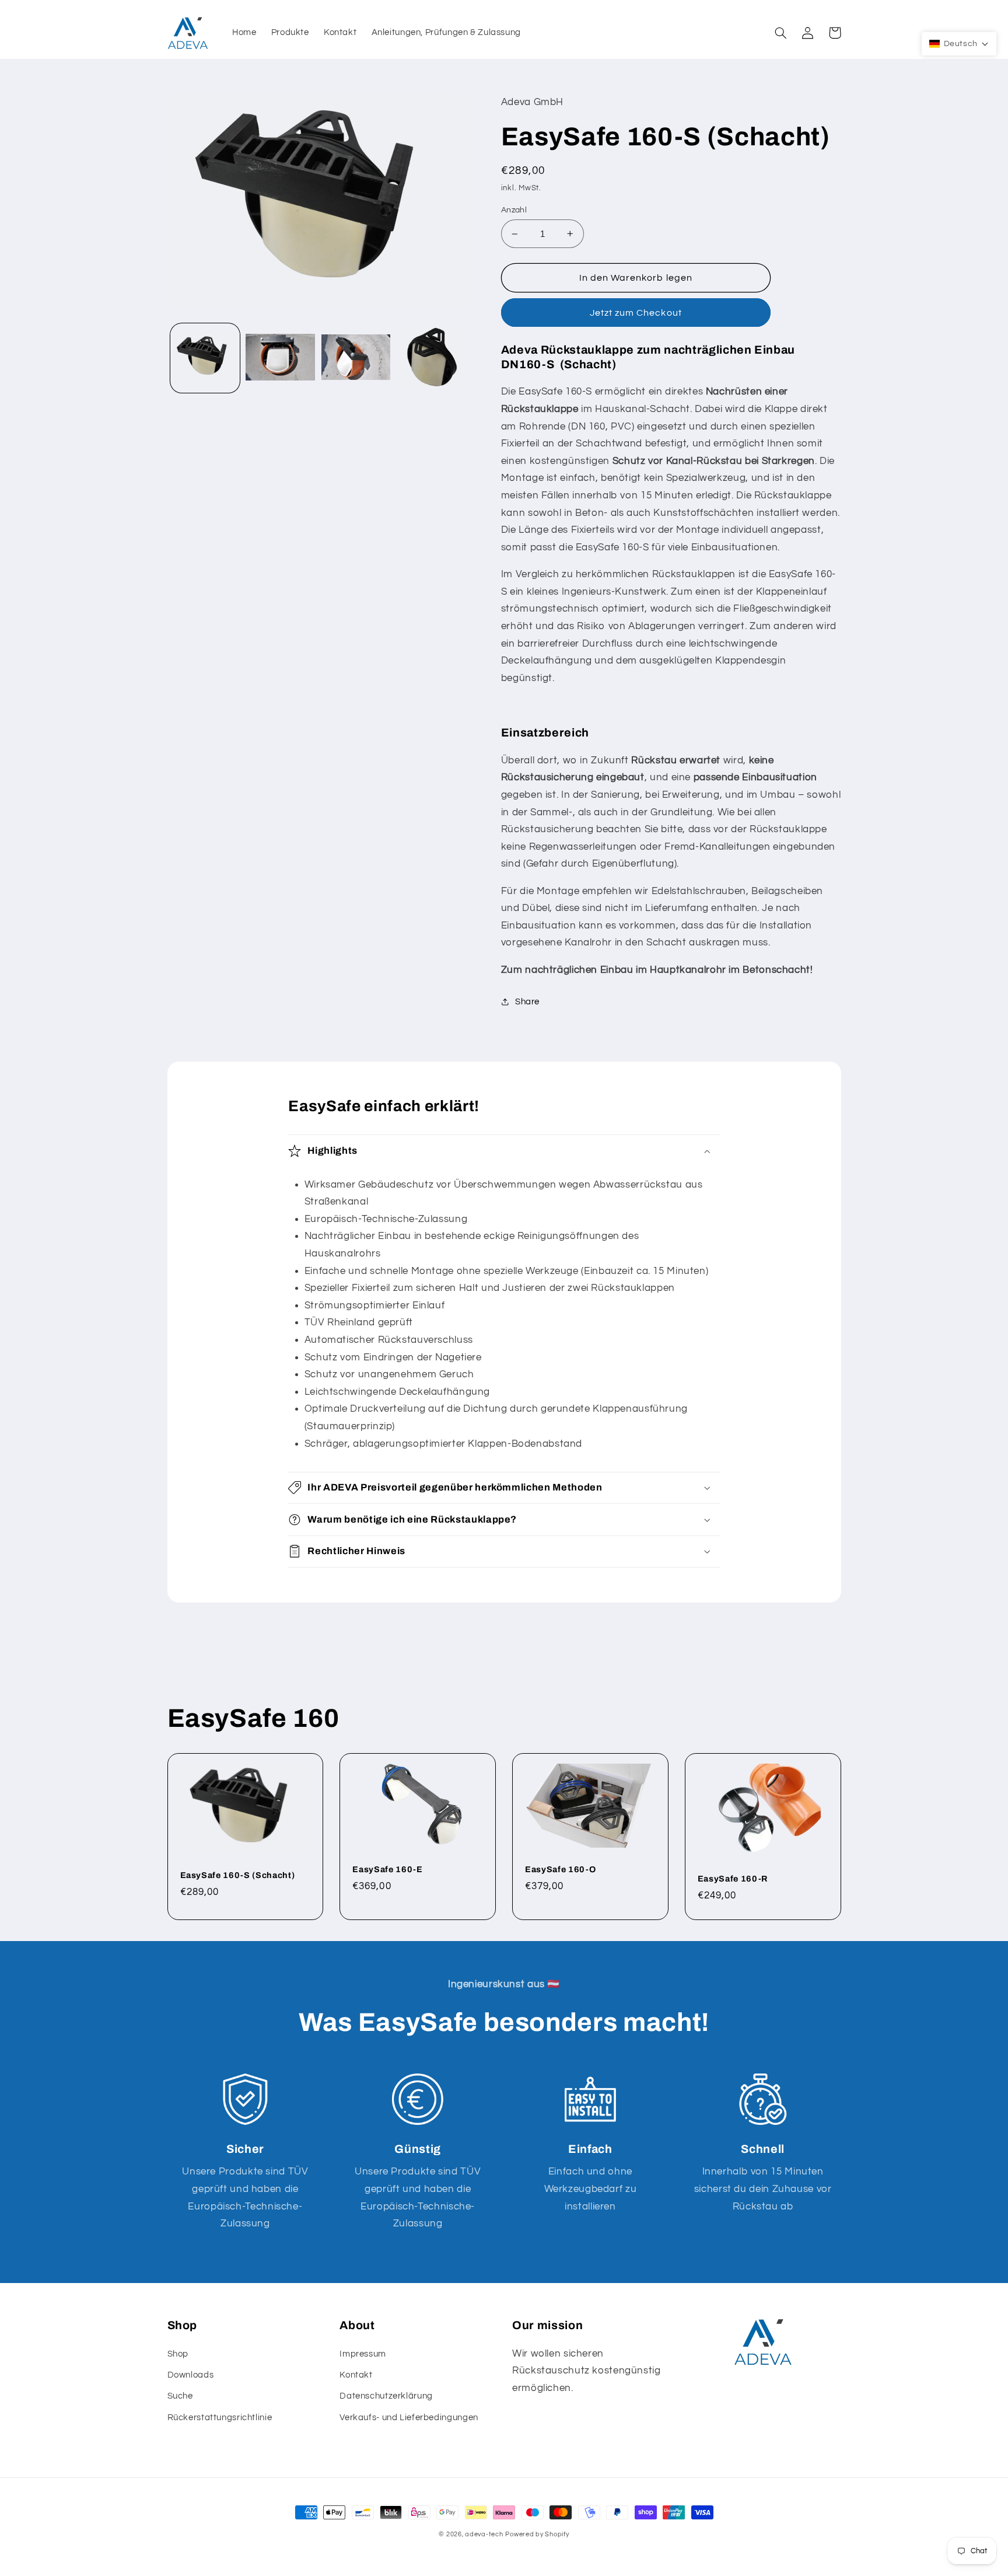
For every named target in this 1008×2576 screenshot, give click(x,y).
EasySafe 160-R (733, 1879)
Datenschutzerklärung (386, 2396)
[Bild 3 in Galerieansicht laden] (356, 358)
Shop (178, 2354)
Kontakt (356, 2375)
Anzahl (514, 210)
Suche (180, 2396)
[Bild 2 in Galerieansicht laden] (280, 358)
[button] (781, 33)
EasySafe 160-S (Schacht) (238, 1875)
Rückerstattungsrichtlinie (220, 2418)
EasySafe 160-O (560, 1869)
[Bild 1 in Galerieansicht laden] (205, 358)
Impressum (363, 2354)
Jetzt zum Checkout (636, 313)
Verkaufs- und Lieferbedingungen (409, 2418)
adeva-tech (484, 2534)
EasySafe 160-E (387, 1869)
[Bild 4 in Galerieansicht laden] (431, 358)
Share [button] (527, 1002)
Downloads (191, 2375)
